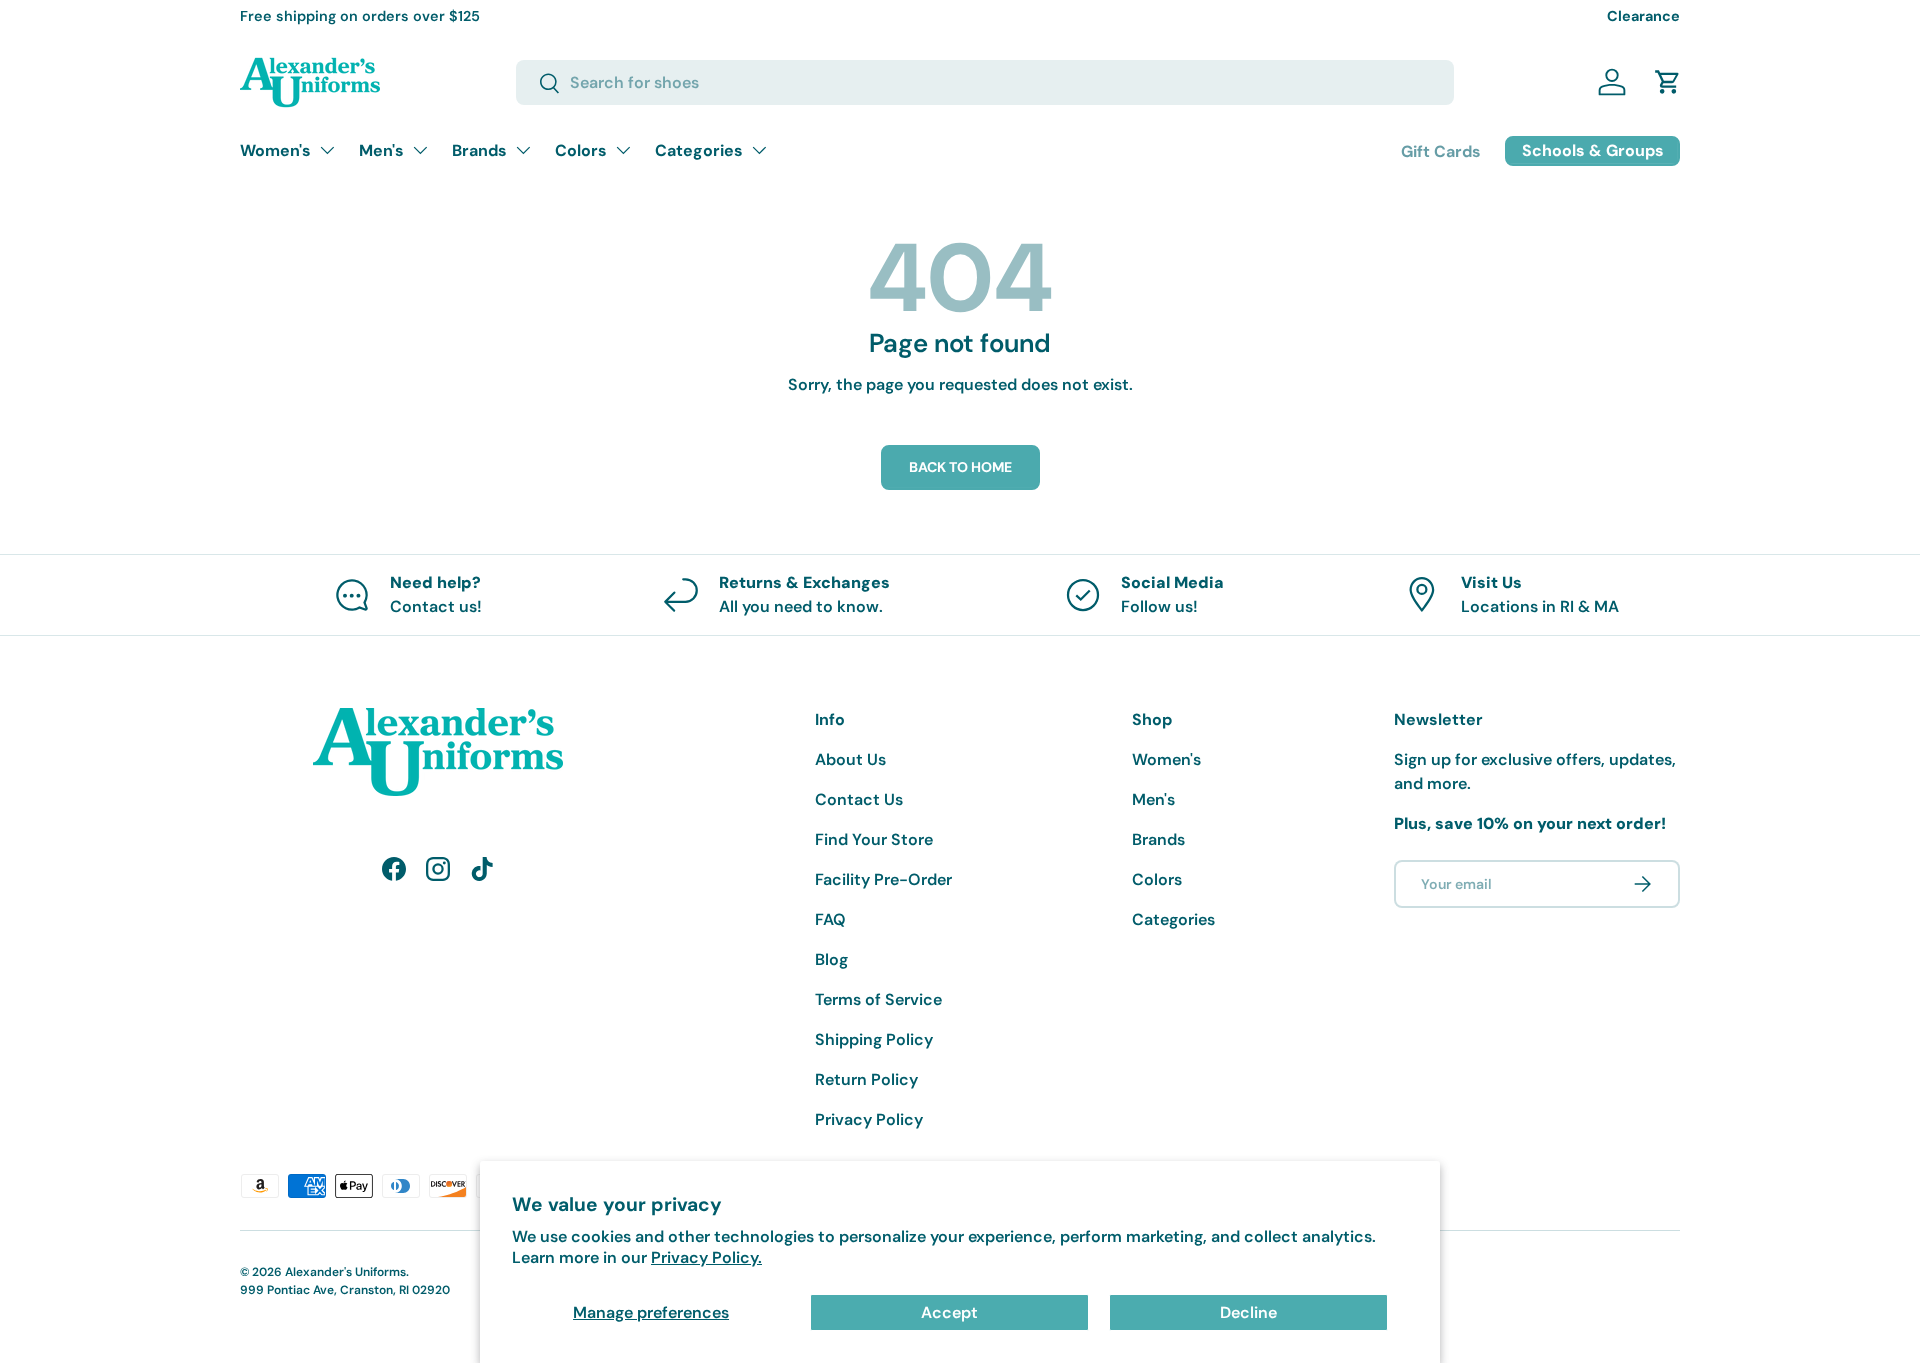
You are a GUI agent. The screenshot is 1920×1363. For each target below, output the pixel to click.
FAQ (830, 919)
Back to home (960, 467)
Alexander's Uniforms (345, 1272)
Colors (581, 150)
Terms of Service (878, 999)
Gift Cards (1441, 151)
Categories (699, 150)
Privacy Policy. (706, 1257)
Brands (479, 150)
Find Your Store (874, 839)
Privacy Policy (869, 1119)
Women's (275, 150)
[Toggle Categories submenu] (759, 150)
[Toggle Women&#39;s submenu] (327, 150)
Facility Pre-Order (883, 879)
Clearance (1643, 16)
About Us (850, 759)
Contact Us (859, 799)
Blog (831, 959)
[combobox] (985, 82)
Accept (949, 1312)
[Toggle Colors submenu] (623, 150)
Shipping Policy (874, 1039)
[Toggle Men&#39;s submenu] (420, 150)
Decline (1248, 1312)
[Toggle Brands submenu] (523, 150)
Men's (381, 150)
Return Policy (866, 1079)
